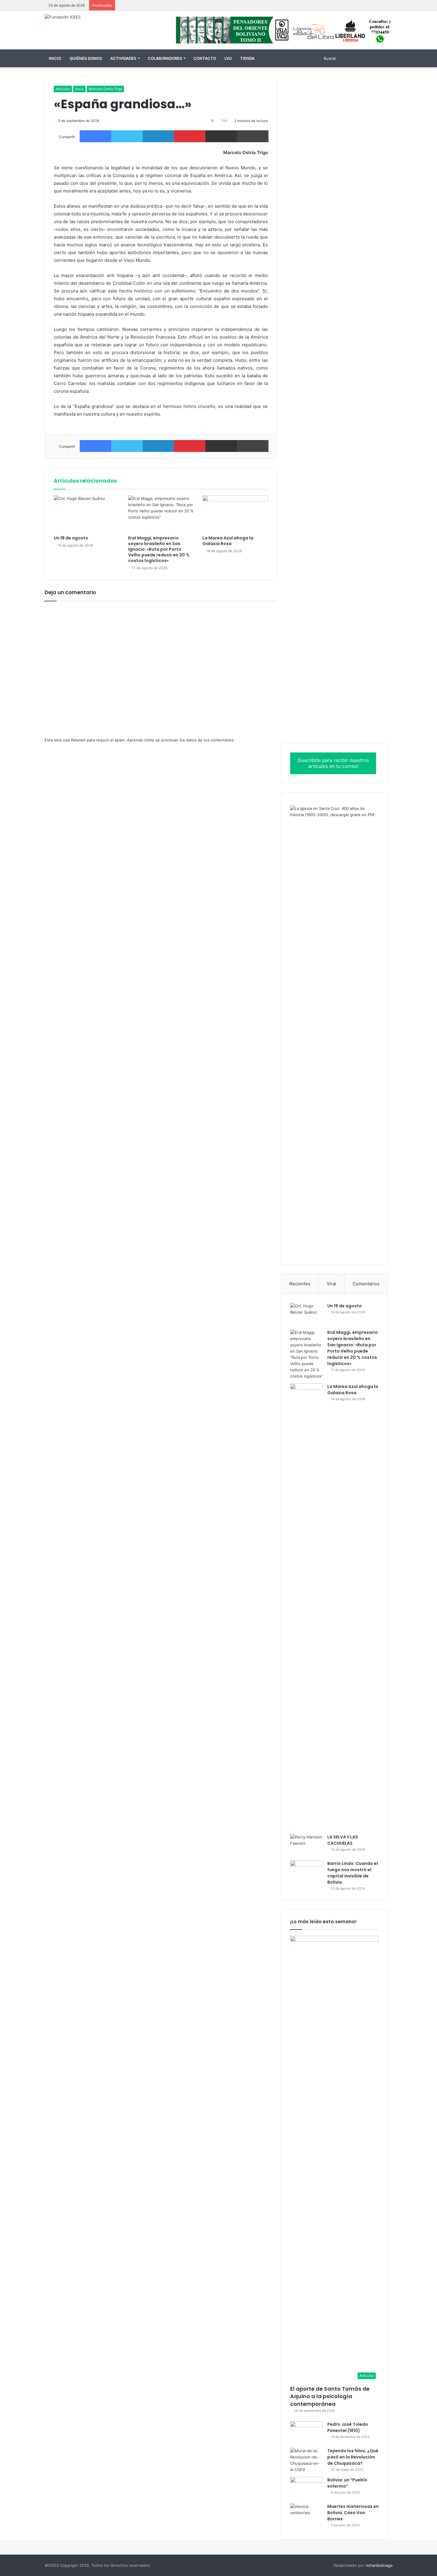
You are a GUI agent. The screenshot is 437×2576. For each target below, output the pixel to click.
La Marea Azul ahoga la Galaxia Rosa (228, 541)
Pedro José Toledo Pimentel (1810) (348, 2427)
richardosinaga (379, 2565)
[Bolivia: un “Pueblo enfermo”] (306, 2488)
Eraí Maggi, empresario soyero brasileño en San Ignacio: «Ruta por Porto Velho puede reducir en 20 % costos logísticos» (159, 549)
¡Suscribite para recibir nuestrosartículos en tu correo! (333, 763)
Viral (331, 1284)
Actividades (123, 58)
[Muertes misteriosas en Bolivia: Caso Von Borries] (306, 2517)
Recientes (300, 1284)
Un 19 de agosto (71, 538)
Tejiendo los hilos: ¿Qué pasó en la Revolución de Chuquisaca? (353, 2457)
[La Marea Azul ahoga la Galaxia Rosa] (235, 514)
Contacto (205, 58)
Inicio (55, 58)
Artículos (63, 89)
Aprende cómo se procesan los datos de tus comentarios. (181, 740)
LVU (228, 58)
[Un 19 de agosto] (87, 514)
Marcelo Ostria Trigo (105, 89)
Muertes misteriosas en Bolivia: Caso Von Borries (353, 2513)
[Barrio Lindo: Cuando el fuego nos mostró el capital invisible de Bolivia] (306, 1872)
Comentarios (366, 1284)
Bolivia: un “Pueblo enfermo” (347, 2483)
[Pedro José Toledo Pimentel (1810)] (306, 2432)
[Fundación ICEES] (63, 17)
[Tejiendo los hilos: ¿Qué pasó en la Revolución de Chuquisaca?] (306, 2460)
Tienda (247, 58)
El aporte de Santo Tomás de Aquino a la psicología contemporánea (330, 2396)
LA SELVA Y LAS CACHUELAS (343, 1840)
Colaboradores (165, 58)
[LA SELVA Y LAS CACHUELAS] (306, 1845)
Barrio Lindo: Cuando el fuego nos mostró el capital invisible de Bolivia (353, 1873)
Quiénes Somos (86, 58)
